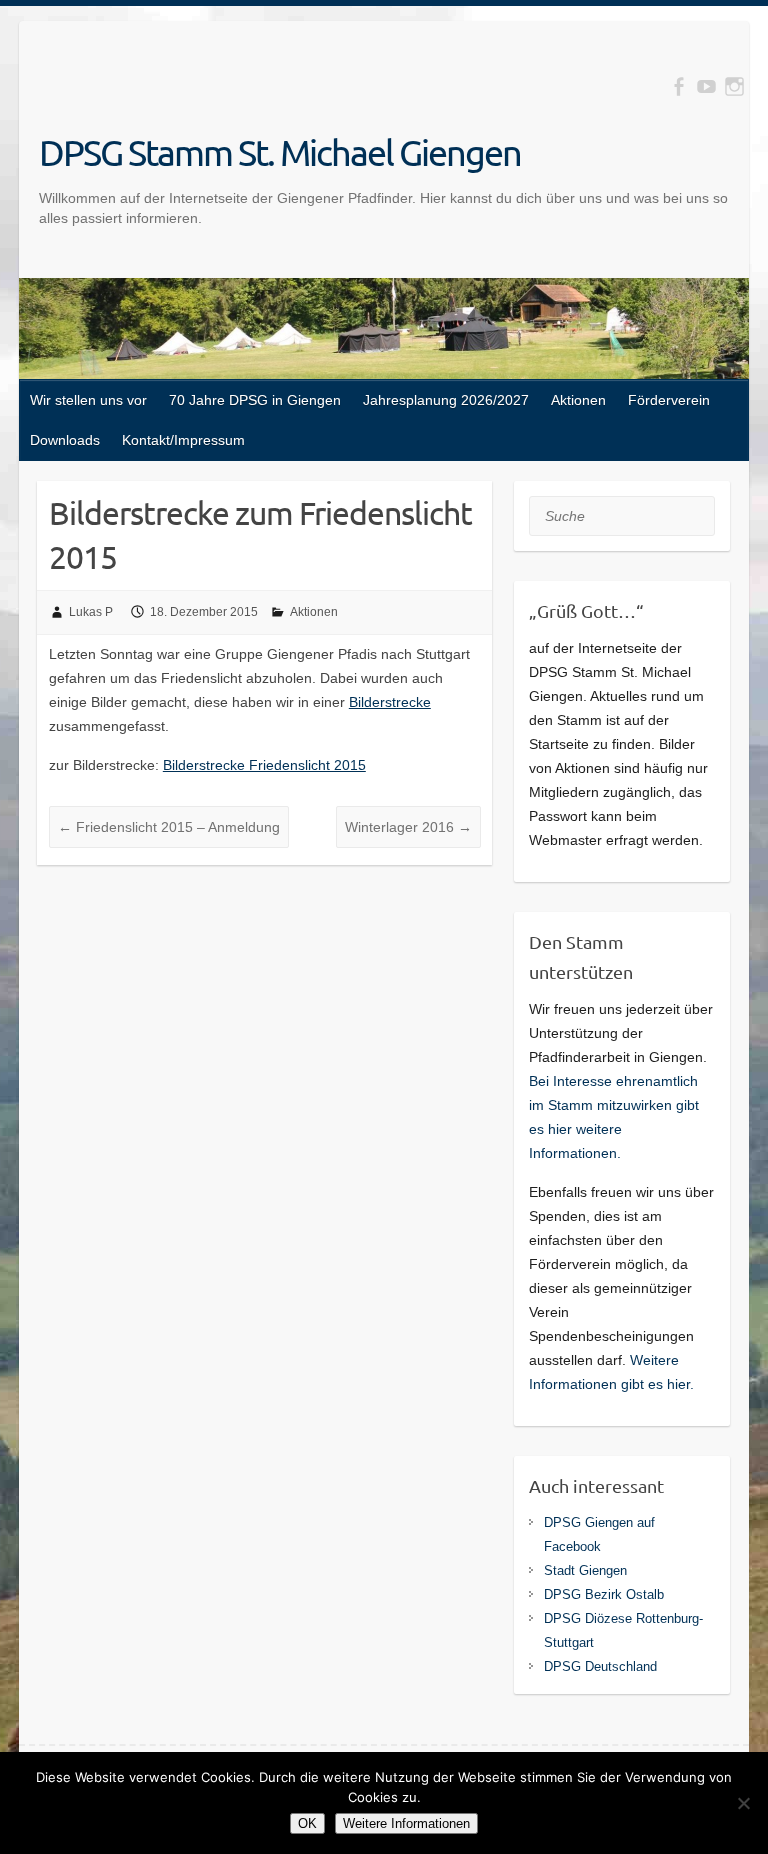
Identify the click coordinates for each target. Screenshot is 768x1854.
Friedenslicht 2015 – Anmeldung (169, 827)
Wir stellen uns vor (88, 400)
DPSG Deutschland (600, 1666)
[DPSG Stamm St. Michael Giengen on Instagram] (734, 86)
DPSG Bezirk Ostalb (604, 1594)
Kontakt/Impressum (183, 440)
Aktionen (578, 400)
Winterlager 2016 (408, 827)
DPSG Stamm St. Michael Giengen (280, 152)
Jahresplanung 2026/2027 (446, 400)
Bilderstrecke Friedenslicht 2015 (264, 765)
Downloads (65, 440)
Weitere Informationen (406, 1823)
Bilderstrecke (390, 702)
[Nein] (743, 1803)
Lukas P (91, 612)
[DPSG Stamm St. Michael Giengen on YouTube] (706, 86)
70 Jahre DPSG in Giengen (255, 400)
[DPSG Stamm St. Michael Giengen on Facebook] (678, 86)
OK (307, 1823)
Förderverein (669, 400)
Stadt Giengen (585, 1570)
